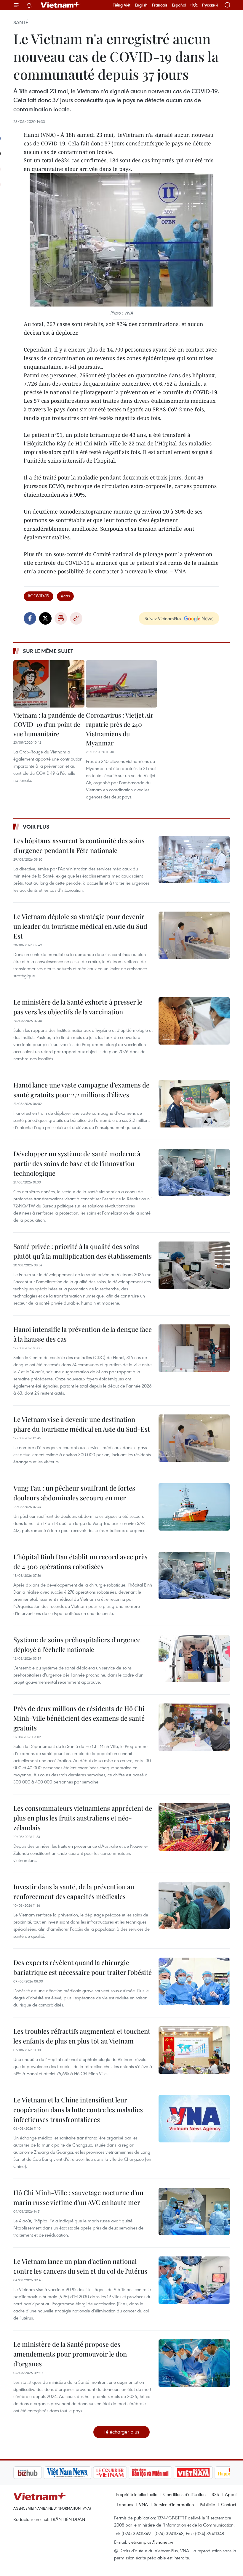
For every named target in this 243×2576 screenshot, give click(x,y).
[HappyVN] (203, 2473)
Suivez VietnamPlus (163, 618)
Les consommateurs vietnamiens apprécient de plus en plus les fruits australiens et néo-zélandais (83, 1818)
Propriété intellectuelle (137, 2494)
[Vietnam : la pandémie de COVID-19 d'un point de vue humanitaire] (49, 684)
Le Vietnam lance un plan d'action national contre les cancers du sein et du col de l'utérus (80, 2266)
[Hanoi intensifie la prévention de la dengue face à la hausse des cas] (194, 1348)
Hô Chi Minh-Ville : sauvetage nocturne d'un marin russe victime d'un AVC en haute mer (78, 2197)
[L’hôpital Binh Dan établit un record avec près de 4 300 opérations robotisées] (194, 1576)
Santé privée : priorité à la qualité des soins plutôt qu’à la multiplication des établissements (83, 1251)
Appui (231, 2494)
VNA (143, 2504)
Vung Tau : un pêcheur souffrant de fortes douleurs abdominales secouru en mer (74, 1493)
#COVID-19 (39, 596)
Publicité (207, 2504)
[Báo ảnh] (163, 2473)
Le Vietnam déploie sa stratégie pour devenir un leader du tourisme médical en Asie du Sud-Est (82, 926)
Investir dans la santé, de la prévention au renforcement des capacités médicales (74, 1891)
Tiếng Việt (122, 5)
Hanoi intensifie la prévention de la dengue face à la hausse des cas (83, 1334)
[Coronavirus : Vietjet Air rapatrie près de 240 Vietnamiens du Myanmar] (121, 684)
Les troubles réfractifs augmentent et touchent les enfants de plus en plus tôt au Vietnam (82, 2036)
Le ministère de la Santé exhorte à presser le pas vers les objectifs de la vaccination (78, 1007)
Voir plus (36, 827)
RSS (215, 2494)
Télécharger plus (121, 2432)
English (141, 5)
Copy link (76, 618)
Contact (229, 2504)
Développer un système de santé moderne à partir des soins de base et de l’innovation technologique (77, 1163)
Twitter (45, 618)
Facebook (30, 618)
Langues (125, 2504)
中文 (194, 5)
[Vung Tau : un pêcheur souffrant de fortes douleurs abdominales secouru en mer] (194, 1507)
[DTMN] (120, 2473)
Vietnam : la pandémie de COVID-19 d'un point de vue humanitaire (49, 724)
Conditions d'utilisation (184, 2494)
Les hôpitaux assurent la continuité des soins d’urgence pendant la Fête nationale (79, 845)
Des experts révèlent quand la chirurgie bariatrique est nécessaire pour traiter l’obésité (83, 1967)
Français (160, 5)
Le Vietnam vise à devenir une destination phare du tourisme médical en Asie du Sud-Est (82, 1424)
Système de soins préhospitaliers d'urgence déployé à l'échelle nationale (77, 1644)
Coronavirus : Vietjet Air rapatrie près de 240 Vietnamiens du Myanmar (120, 729)
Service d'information (174, 2504)
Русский (210, 5)
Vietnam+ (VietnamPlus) (60, 5)
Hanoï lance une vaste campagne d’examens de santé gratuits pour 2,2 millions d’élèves (81, 1090)
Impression (61, 618)
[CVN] (80, 2473)
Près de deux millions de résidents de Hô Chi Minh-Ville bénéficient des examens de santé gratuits (79, 1718)
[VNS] (37, 2473)
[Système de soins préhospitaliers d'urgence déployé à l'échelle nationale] (194, 1658)
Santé (21, 23)
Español (179, 5)
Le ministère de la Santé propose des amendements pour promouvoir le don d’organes (70, 2354)
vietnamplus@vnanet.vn (151, 2542)
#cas (65, 596)
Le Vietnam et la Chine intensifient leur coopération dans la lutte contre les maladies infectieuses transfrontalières (78, 2110)
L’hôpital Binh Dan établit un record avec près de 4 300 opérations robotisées (80, 1562)
